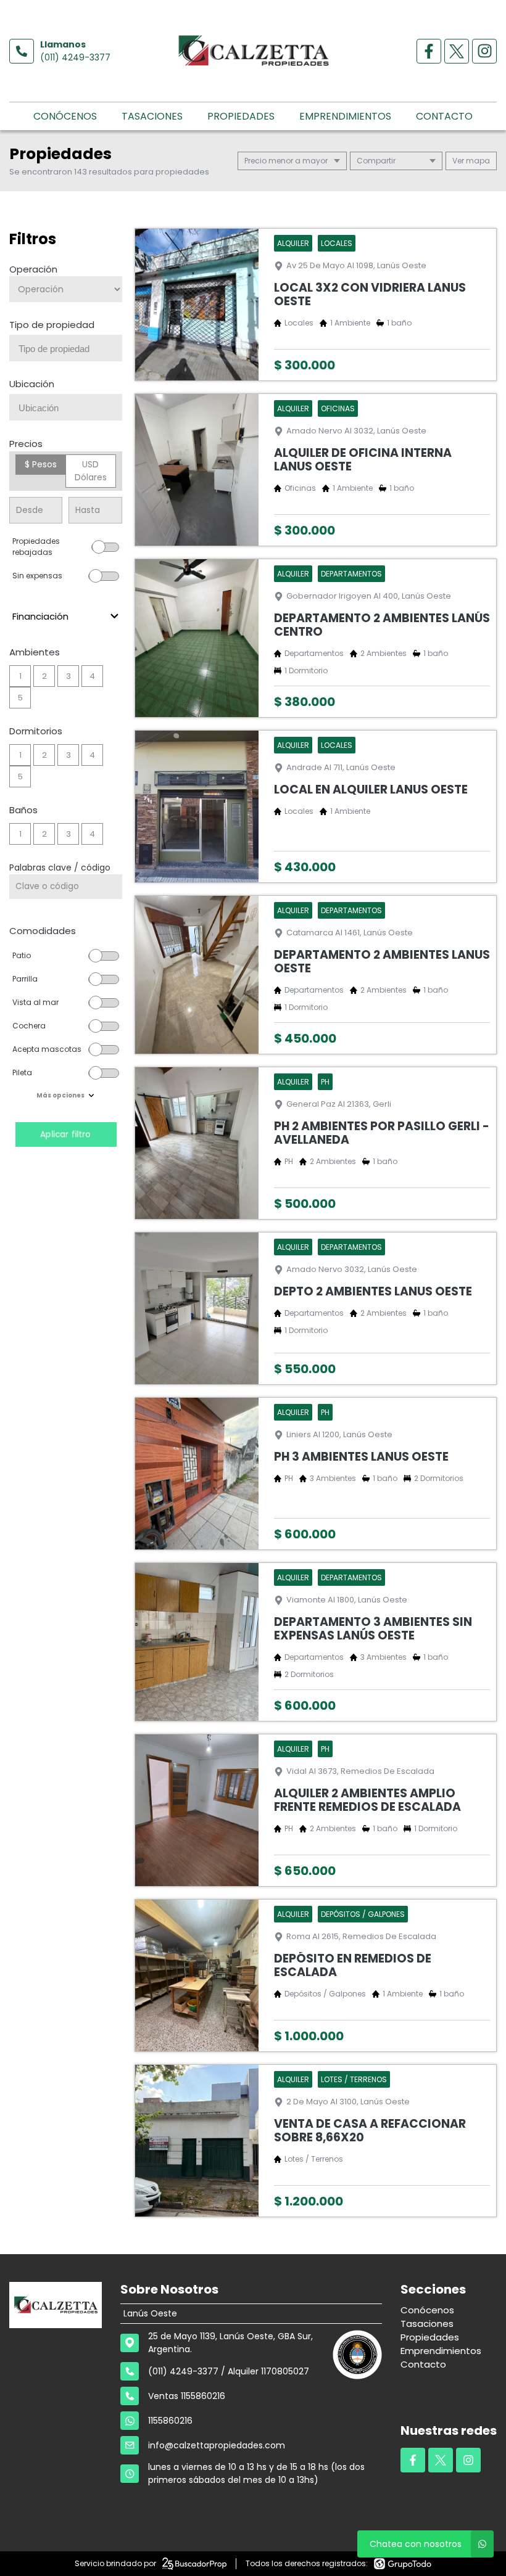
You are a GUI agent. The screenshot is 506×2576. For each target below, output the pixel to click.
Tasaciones (152, 116)
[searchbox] (70, 349)
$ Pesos (41, 464)
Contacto (444, 116)
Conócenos (65, 116)
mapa (477, 161)
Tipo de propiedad (52, 325)
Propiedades (241, 116)
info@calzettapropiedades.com (217, 2445)
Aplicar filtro (66, 1134)
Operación (33, 269)
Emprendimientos (345, 116)
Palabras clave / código (60, 868)
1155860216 (170, 2421)
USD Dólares (91, 471)
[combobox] (66, 348)
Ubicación (32, 384)
